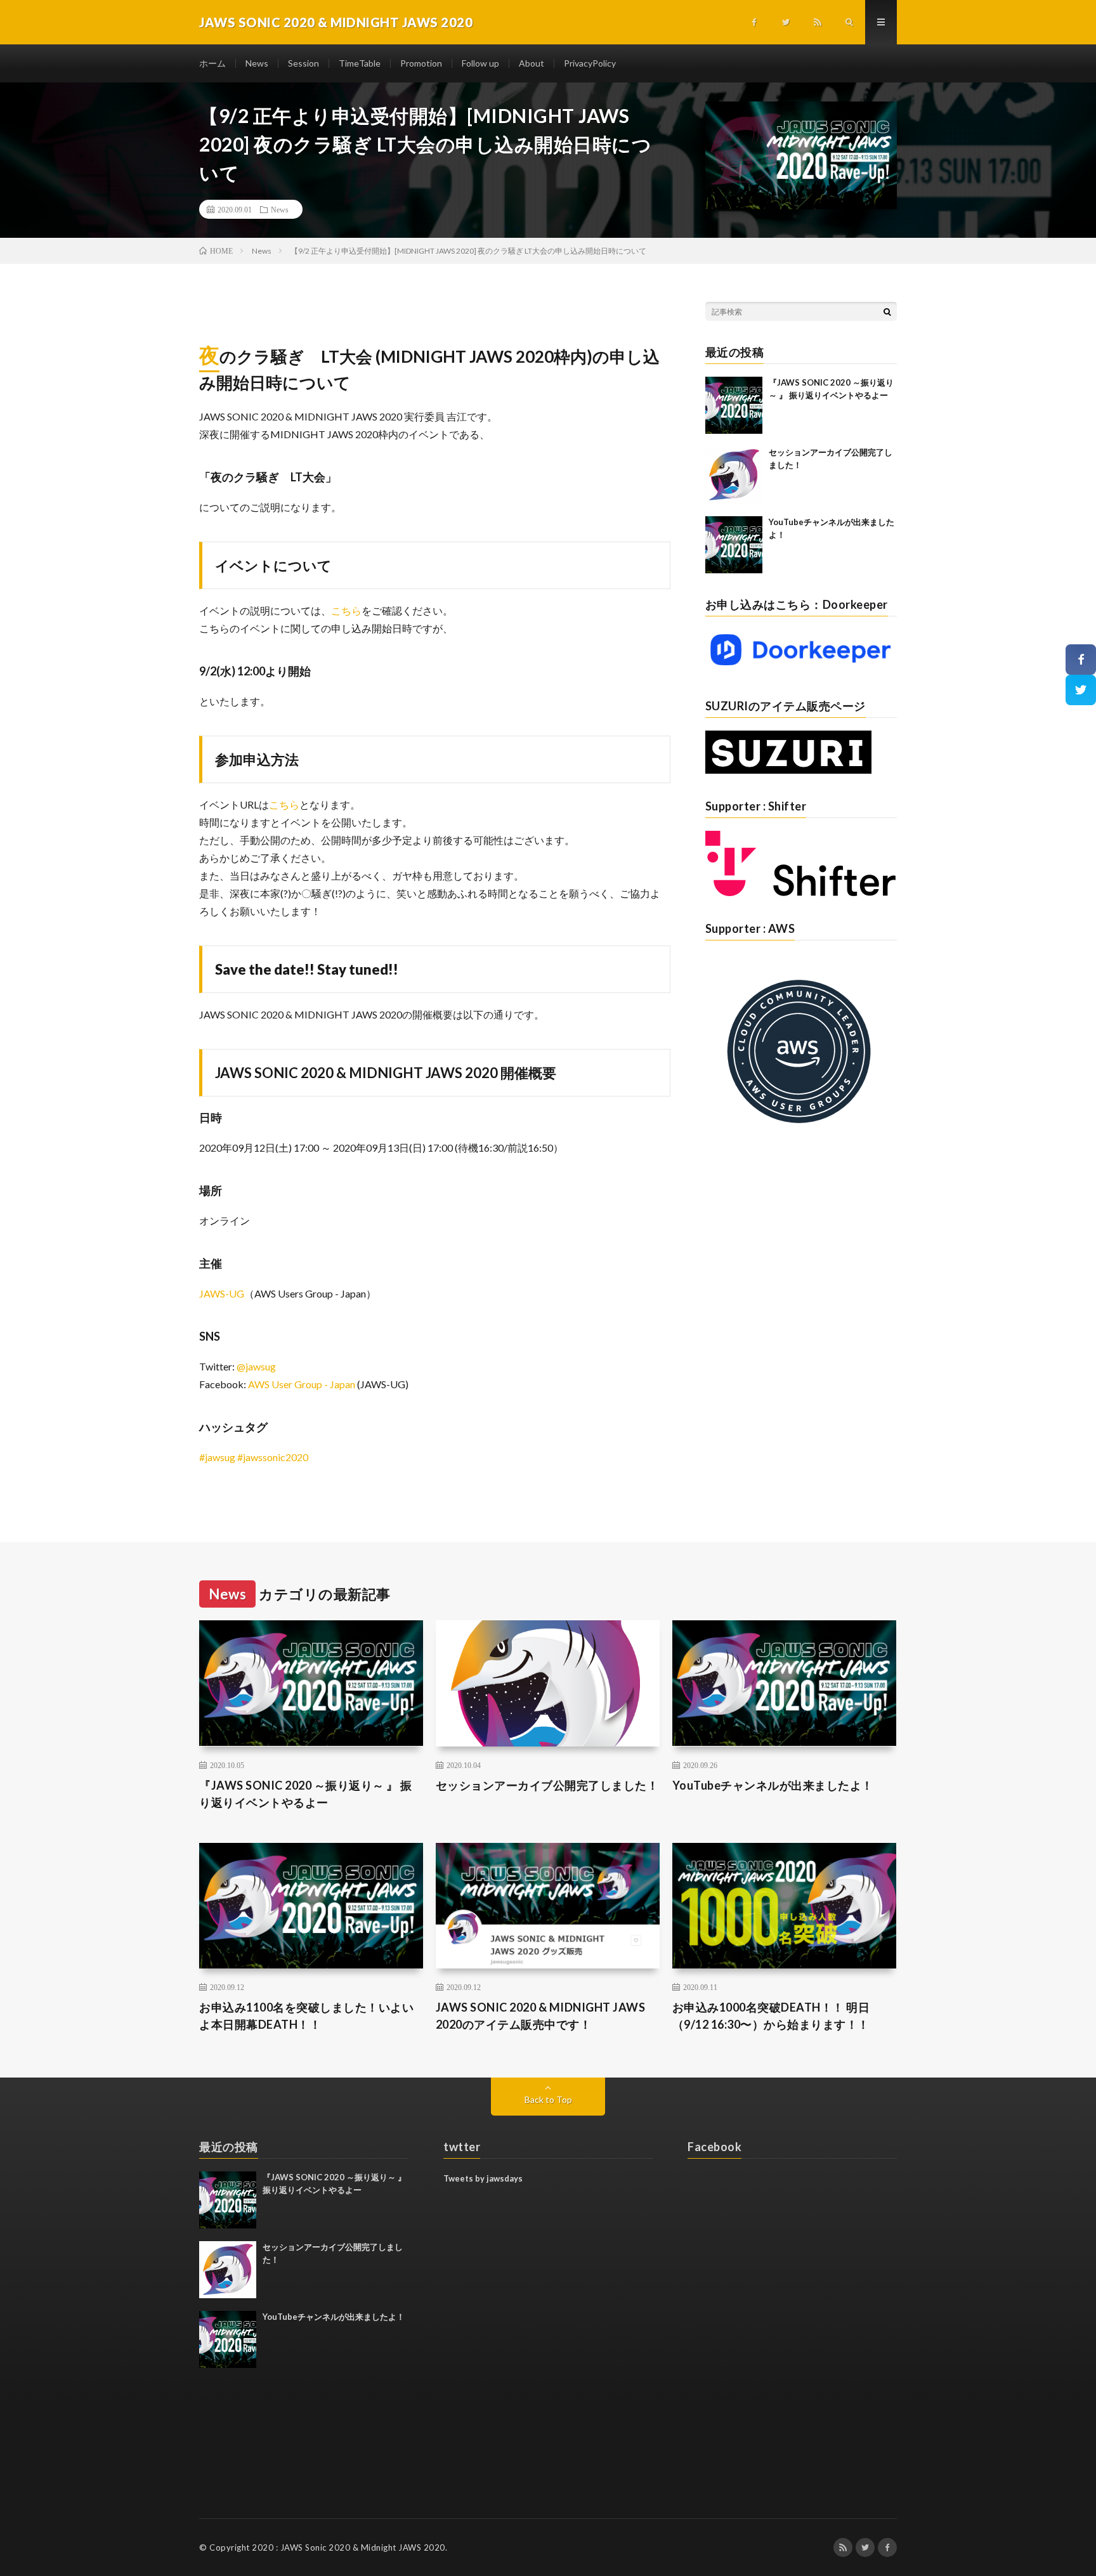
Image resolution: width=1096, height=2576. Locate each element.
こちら (346, 610)
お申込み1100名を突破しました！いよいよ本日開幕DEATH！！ (306, 2016)
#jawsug (217, 1457)
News (257, 63)
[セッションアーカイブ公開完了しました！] (734, 475)
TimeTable (360, 63)
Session (303, 63)
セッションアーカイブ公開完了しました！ (547, 1785)
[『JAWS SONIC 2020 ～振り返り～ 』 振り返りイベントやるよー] (734, 405)
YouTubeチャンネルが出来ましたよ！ (773, 1785)
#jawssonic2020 (273, 1457)
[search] (887, 311)
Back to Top (548, 2099)
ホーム (212, 63)
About (532, 63)
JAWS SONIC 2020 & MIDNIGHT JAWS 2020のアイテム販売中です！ (541, 2016)
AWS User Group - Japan (302, 1384)
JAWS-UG (222, 1293)
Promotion (421, 63)
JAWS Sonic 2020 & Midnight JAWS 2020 (363, 2547)
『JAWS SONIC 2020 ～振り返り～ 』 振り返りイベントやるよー (306, 1794)
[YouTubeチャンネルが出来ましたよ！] (734, 545)
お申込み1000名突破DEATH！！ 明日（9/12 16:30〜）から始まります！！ (771, 2016)
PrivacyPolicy (590, 63)
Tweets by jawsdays (483, 2178)
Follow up (480, 63)
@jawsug (256, 1366)
